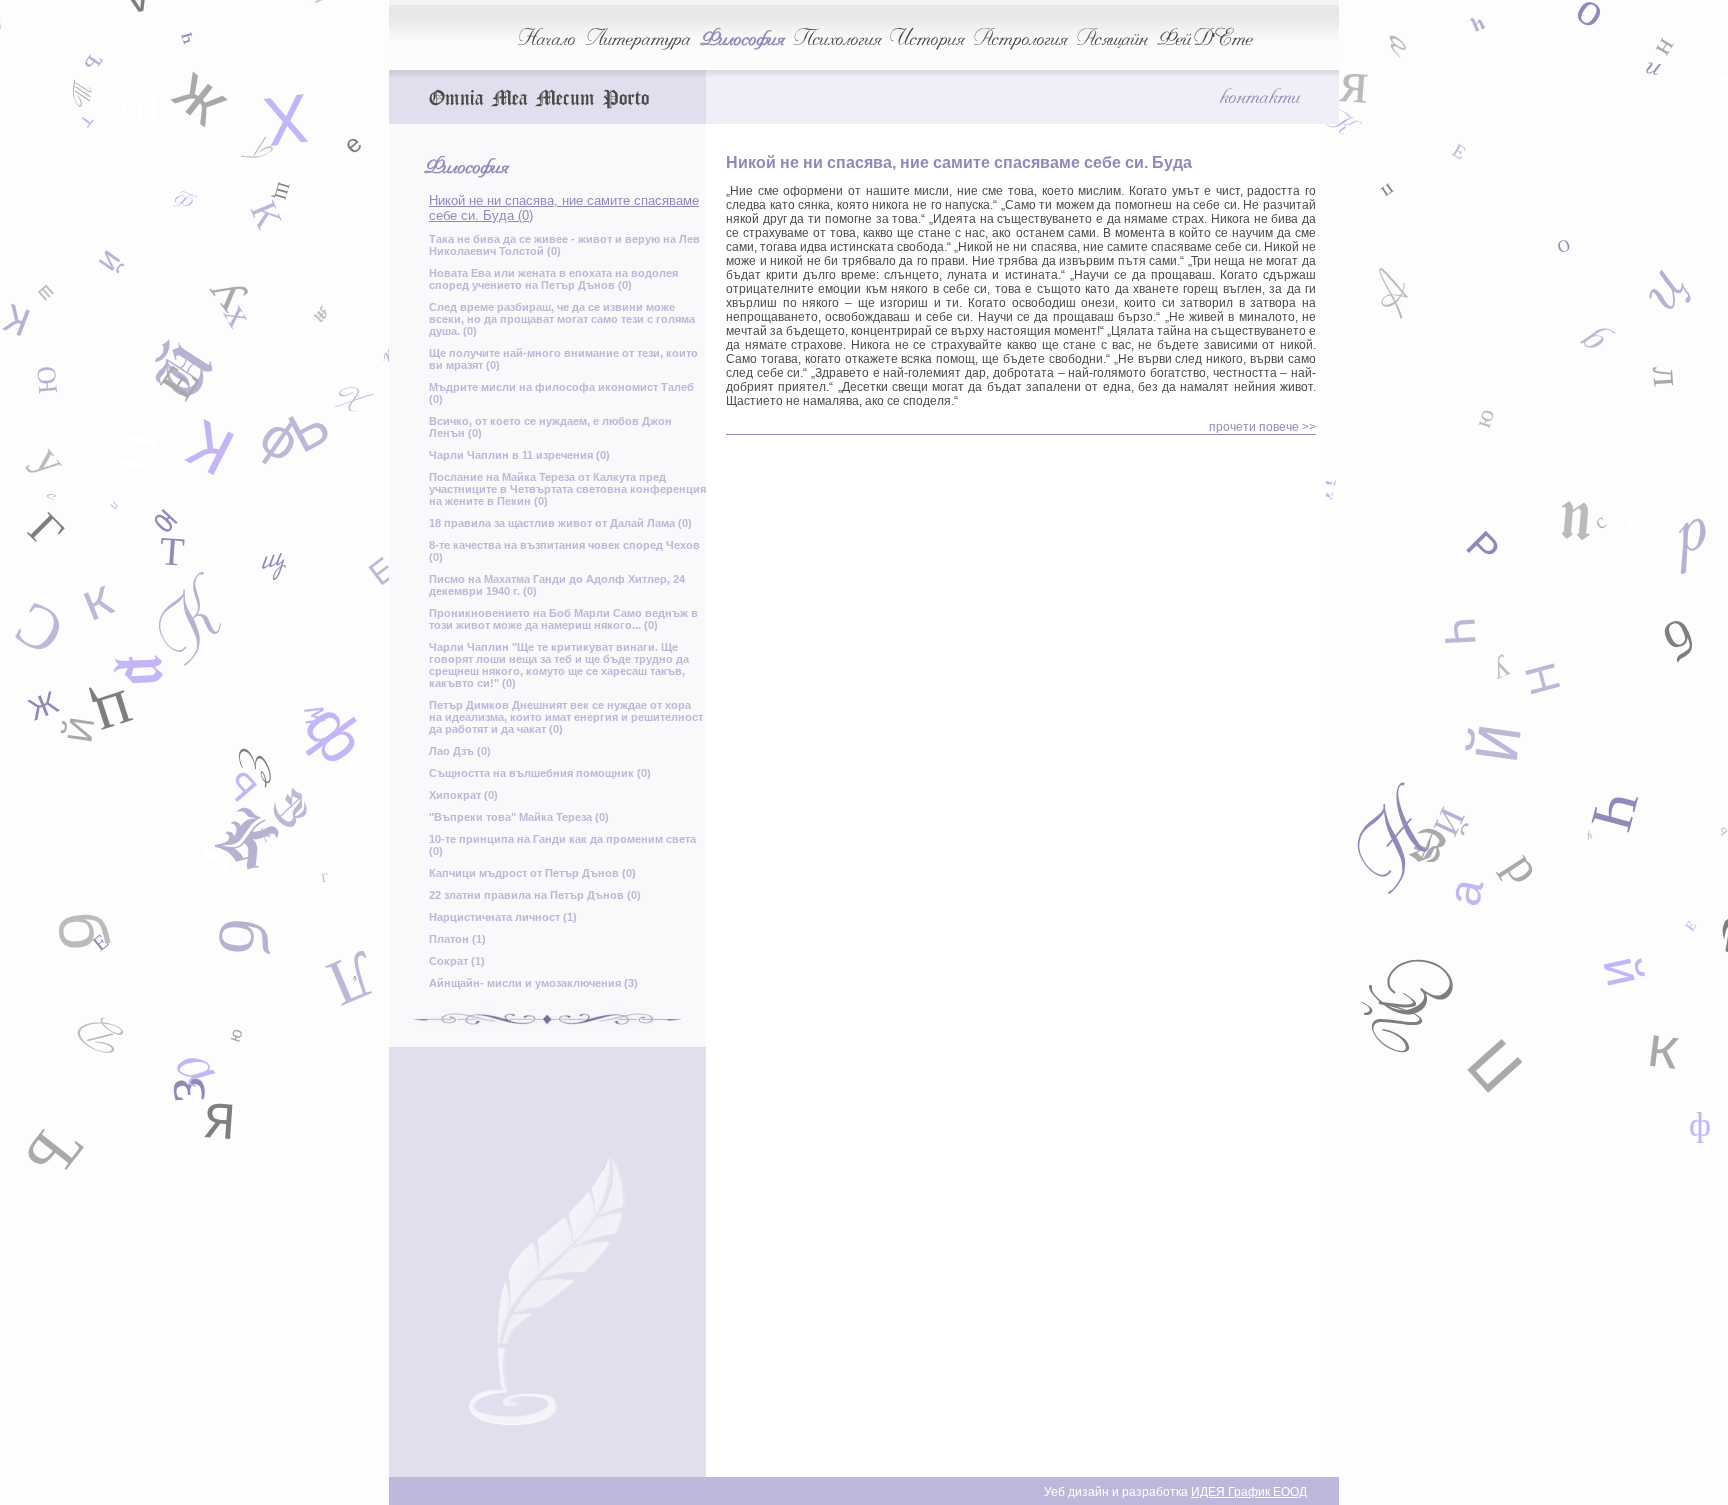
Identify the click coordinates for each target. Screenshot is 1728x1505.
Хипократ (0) (463, 795)
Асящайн (1111, 38)
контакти (1259, 96)
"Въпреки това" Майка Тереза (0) (519, 817)
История (926, 38)
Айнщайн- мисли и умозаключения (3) (533, 983)
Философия (741, 38)
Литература (637, 38)
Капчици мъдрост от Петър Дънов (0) (532, 873)
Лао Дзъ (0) (460, 751)
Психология (836, 38)
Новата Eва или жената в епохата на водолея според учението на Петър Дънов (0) (553, 279)
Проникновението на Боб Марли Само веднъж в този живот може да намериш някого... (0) (563, 619)
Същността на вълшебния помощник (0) (540, 773)
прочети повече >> (1262, 427)
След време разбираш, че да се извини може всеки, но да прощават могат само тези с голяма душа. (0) (562, 319)
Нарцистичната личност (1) (503, 917)
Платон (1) (457, 939)
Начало (546, 38)
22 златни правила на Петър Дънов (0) (535, 895)
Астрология (1019, 38)
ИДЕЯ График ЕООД (1249, 1492)
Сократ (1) (457, 961)
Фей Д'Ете (1204, 38)
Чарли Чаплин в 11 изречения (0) (519, 455)
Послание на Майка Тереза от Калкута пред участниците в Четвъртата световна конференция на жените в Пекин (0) (567, 489)
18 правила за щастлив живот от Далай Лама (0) (560, 523)
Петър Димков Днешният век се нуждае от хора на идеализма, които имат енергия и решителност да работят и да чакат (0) (566, 717)
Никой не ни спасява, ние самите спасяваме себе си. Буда (959, 162)
